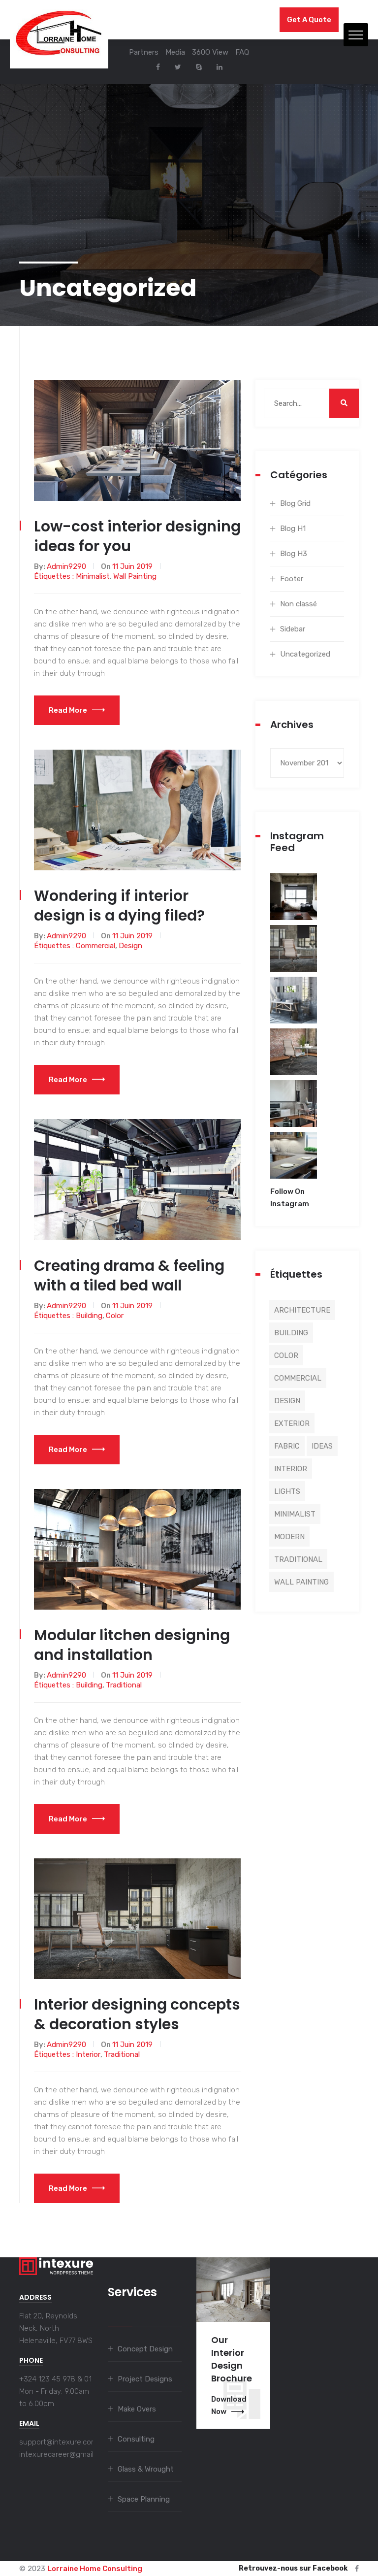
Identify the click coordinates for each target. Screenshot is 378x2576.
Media (175, 52)
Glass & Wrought (146, 2469)
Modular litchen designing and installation (132, 1645)
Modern (289, 1537)
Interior (88, 2054)
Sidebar (293, 629)
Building (89, 1316)
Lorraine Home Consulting (95, 2569)
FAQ (242, 52)
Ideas (322, 1446)
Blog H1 (293, 528)
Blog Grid (295, 503)
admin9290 (66, 566)
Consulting (136, 2439)
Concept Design (145, 2349)
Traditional (124, 1685)
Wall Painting (135, 576)
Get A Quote (309, 20)
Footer (292, 579)
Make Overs (137, 2409)
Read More (68, 710)
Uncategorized (305, 654)
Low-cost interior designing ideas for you (137, 536)
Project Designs (145, 2379)
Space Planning (144, 2499)
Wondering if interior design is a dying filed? (119, 906)
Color (115, 1316)
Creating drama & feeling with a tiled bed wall (129, 1275)
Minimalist (93, 576)
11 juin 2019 (132, 566)
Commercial (95, 946)
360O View (210, 52)
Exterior (292, 1423)
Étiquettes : (55, 576)
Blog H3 (294, 554)
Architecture (302, 1310)
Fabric (287, 1446)
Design (130, 946)
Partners (144, 52)
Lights (287, 1491)
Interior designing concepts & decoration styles (137, 2014)
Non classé (299, 604)
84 (294, 903)
